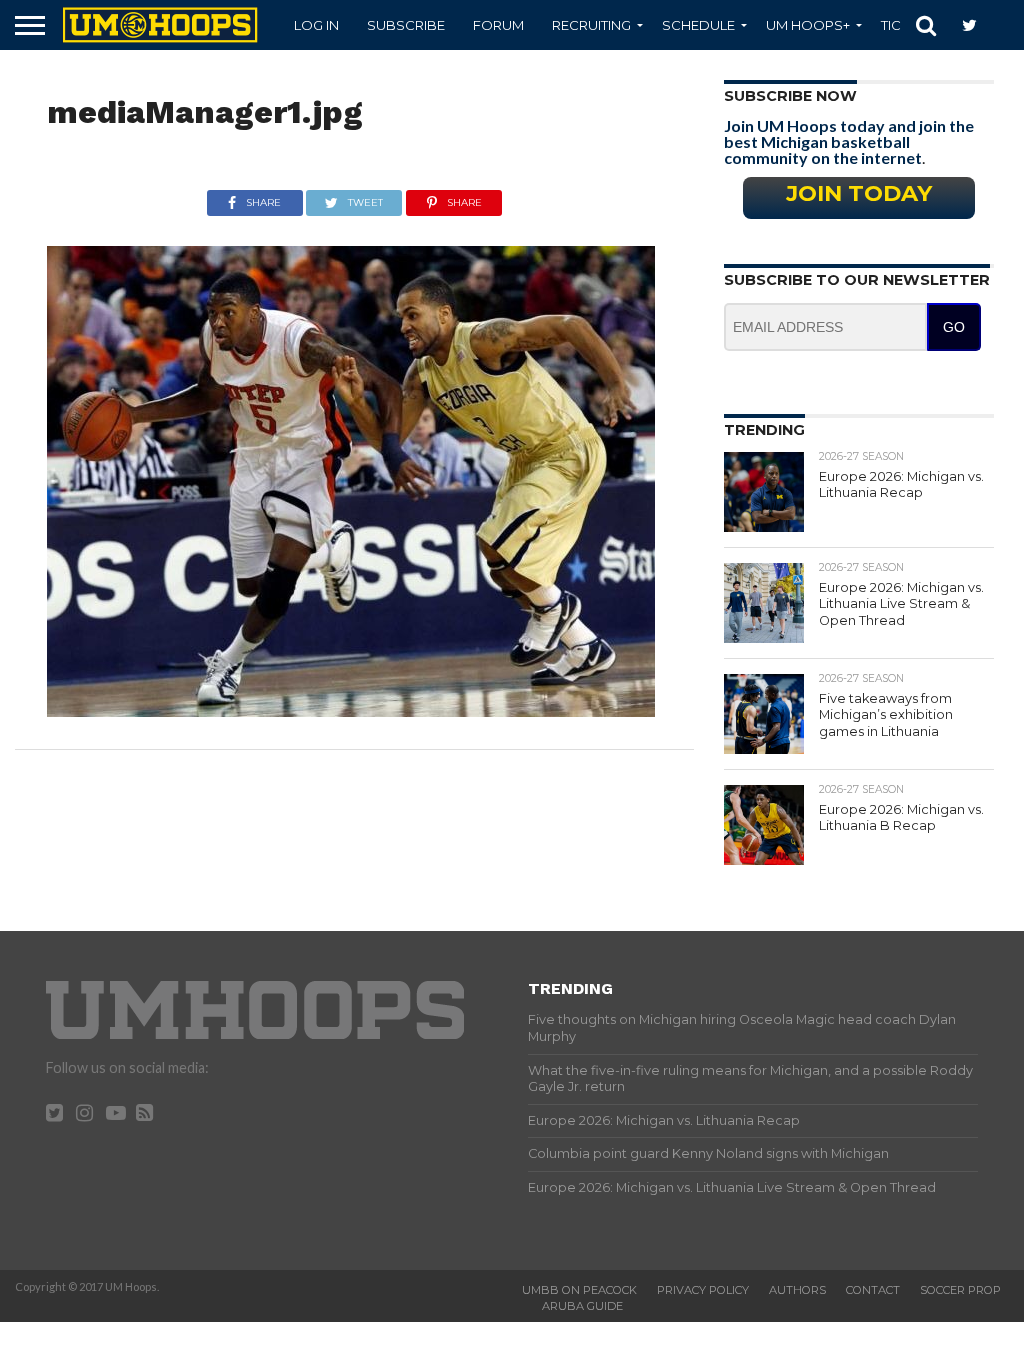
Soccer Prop (960, 1290)
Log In (316, 25)
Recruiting (591, 25)
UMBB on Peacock (579, 1290)
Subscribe (406, 25)
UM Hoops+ (808, 25)
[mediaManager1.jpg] (351, 710)
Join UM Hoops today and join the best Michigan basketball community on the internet (849, 141)
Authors (797, 1290)
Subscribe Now (790, 96)
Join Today (859, 193)
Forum (498, 25)
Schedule (698, 25)
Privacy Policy (703, 1290)
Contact (873, 1290)
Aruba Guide (582, 1306)
